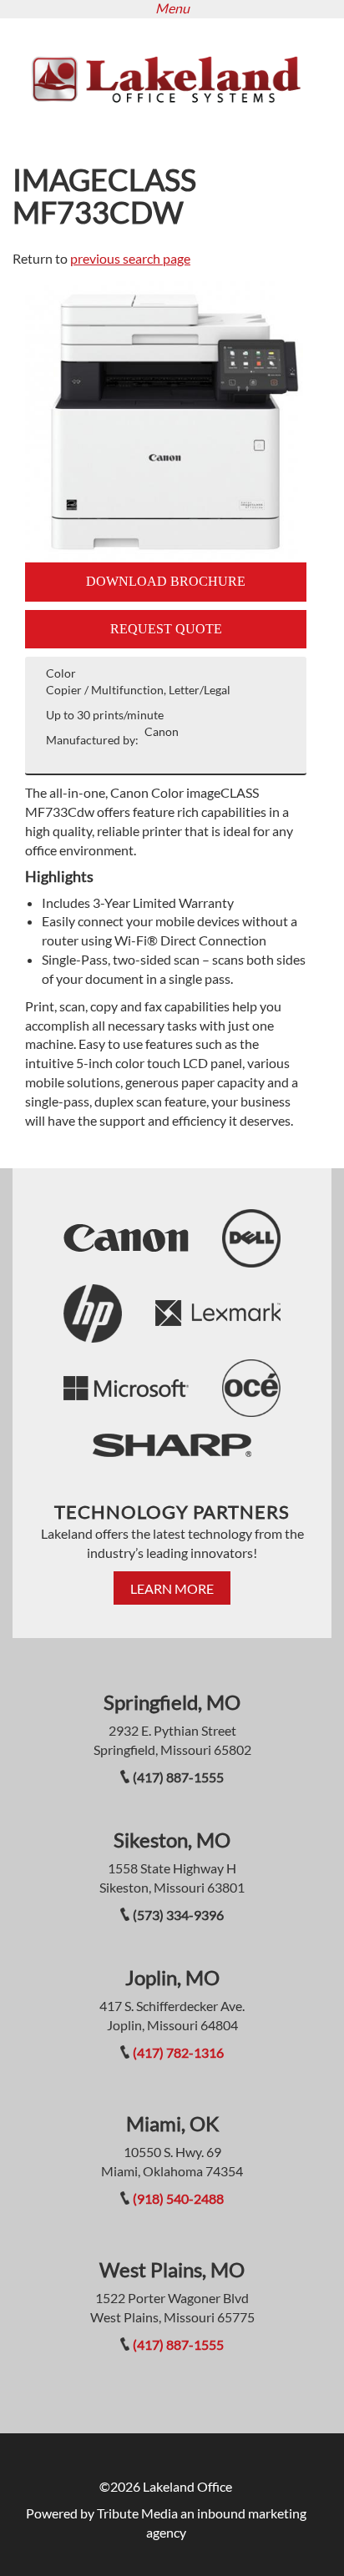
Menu (172, 8)
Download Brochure (166, 581)
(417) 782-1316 (178, 2052)
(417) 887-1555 (178, 2344)
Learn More (172, 1588)
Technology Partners (172, 1512)
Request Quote (166, 629)
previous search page (130, 258)
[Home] (166, 77)
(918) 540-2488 (178, 2198)
